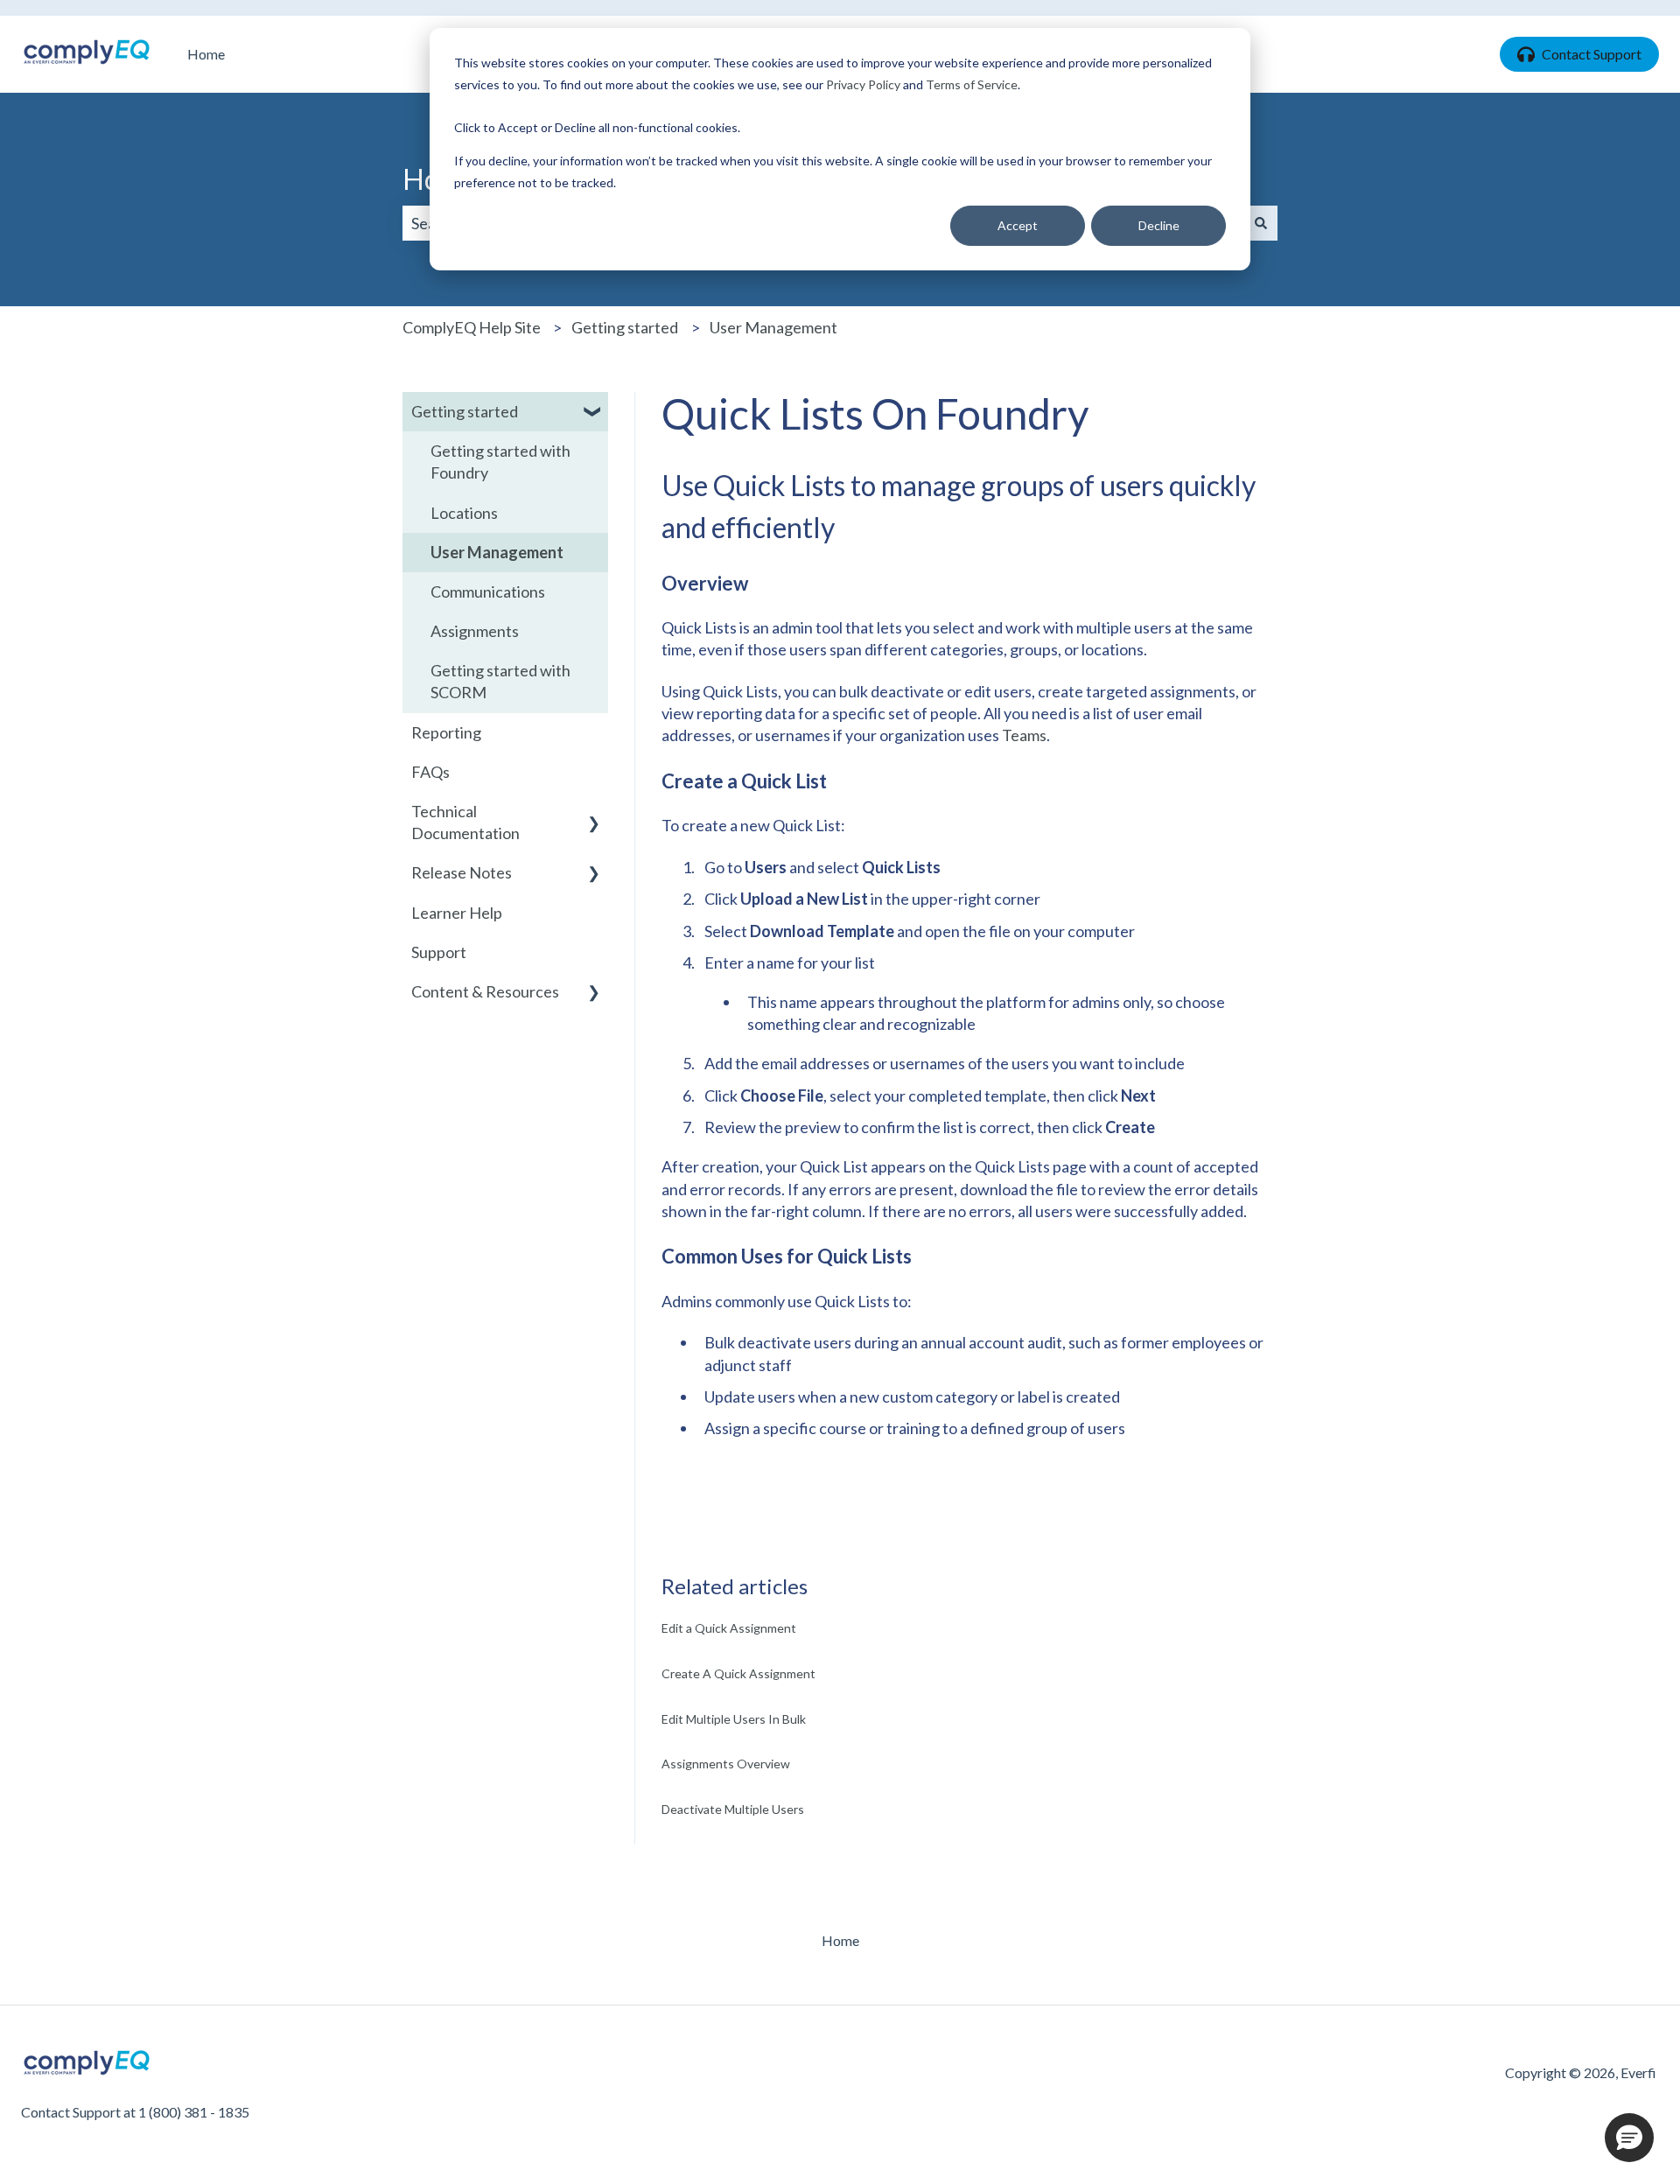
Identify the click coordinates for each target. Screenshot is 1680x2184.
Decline (1159, 225)
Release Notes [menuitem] (462, 872)
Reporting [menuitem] (446, 732)
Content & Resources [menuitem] (485, 991)
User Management (773, 327)
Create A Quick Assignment (738, 1673)
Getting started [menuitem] (465, 411)
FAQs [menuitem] (430, 772)
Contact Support (1592, 54)
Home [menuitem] (840, 1940)
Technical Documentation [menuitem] (465, 822)
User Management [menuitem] (497, 552)
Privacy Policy (863, 84)
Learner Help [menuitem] (457, 913)
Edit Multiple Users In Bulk (734, 1719)
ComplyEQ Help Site (472, 327)
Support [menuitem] (439, 952)
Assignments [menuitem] (475, 631)
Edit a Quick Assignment (729, 1628)
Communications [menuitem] (488, 591)
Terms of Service (972, 84)
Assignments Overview (726, 1764)
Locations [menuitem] (464, 513)
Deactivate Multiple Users (733, 1809)
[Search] (1261, 224)
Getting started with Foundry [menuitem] (500, 462)
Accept (1018, 225)
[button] (594, 412)
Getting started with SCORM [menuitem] (500, 681)
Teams (1024, 735)
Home (206, 54)
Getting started (625, 327)
